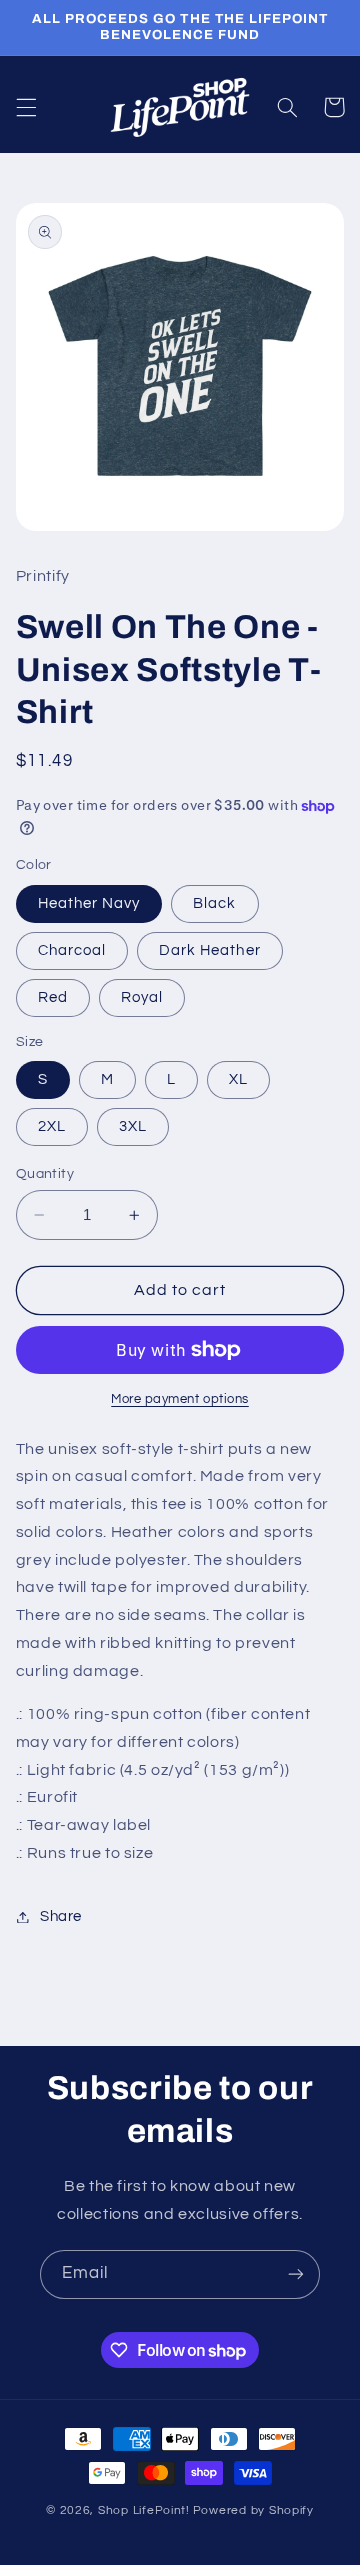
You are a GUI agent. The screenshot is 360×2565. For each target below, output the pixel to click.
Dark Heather (210, 950)
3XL (133, 1126)
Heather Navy (89, 903)
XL (238, 1079)
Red (53, 997)
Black (214, 903)
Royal (142, 997)
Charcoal (72, 950)
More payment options (180, 1399)
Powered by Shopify (253, 2510)
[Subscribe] (296, 2274)
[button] (26, 107)
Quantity (45, 1174)
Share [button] (61, 1916)
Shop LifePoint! (144, 2510)
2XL (52, 1126)
